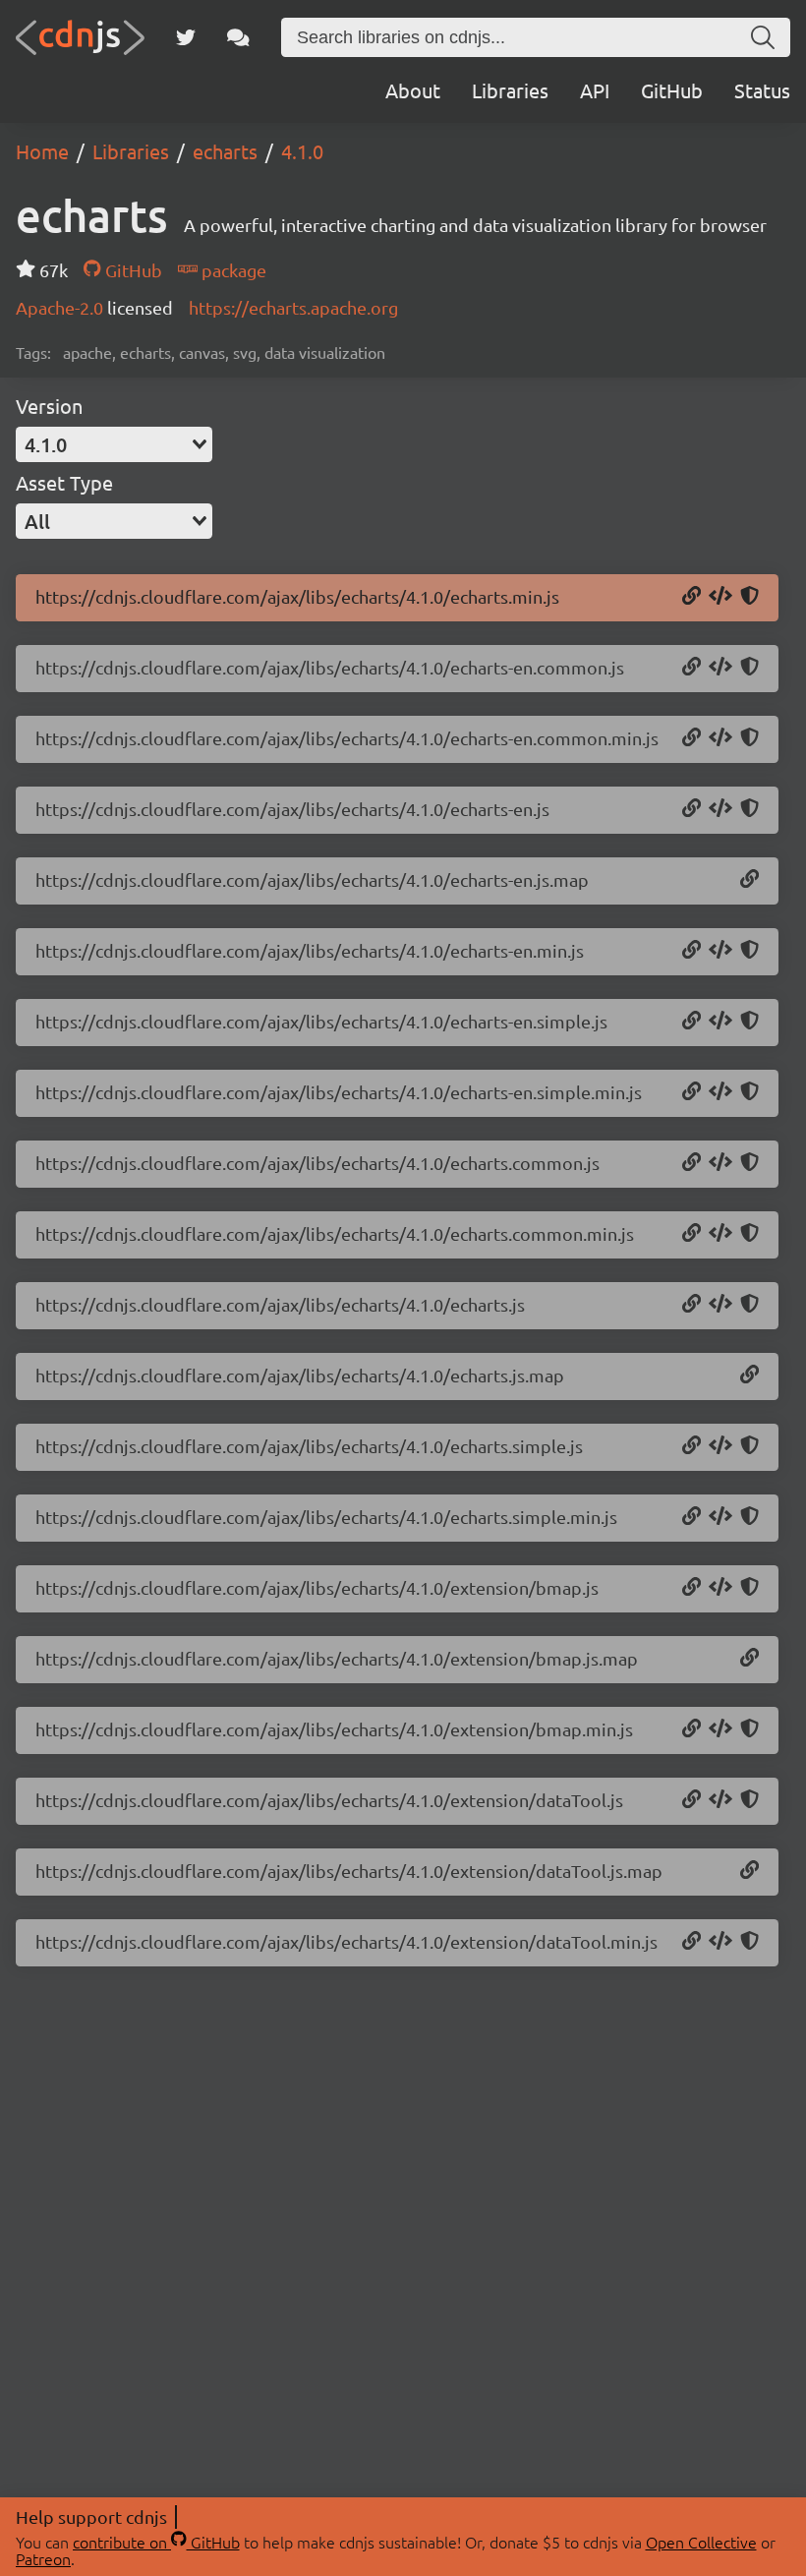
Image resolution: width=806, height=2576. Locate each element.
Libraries (510, 90)
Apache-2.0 (61, 307)
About (413, 90)
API (595, 90)
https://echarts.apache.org (293, 307)
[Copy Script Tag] (720, 597)
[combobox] (114, 444)
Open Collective (701, 2542)
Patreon (43, 2558)
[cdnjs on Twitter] (186, 37)
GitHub (672, 90)
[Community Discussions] (238, 37)
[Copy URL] (691, 597)
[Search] (763, 37)
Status (762, 90)
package (232, 270)
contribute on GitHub (156, 2542)
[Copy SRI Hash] (749, 597)
